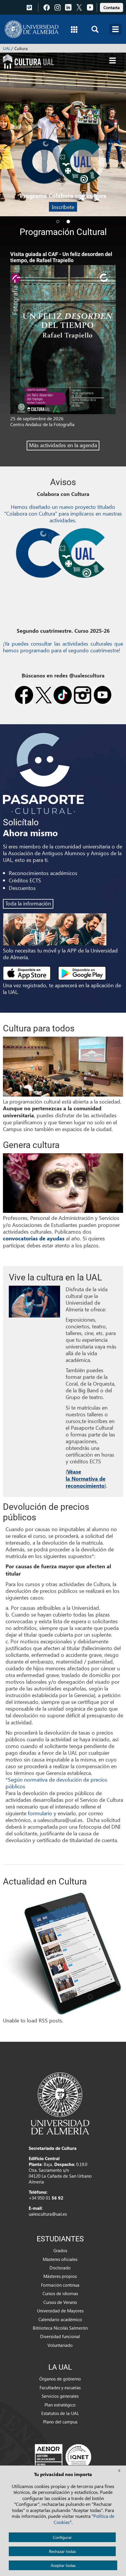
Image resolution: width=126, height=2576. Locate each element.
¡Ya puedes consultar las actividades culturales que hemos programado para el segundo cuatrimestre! (63, 647)
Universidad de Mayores (60, 2311)
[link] (111, 7)
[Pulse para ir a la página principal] (31, 29)
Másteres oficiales (60, 2259)
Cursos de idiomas (60, 2293)
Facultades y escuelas (60, 2387)
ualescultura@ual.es (48, 2214)
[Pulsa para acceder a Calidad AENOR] (63, 2457)
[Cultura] (28, 61)
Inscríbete (63, 207)
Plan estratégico (60, 2405)
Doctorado (60, 2268)
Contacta (111, 7)
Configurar (62, 2537)
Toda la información (28, 903)
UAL (7, 48)
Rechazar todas (62, 2551)
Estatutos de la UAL (60, 2413)
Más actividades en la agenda (63, 445)
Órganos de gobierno (60, 2379)
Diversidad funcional (60, 2336)
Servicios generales (60, 2396)
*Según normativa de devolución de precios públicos (56, 1783)
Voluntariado (60, 2345)
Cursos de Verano (60, 2302)
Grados (60, 2250)
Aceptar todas (63, 2565)
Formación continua (60, 2285)
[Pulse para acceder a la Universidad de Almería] (60, 2103)
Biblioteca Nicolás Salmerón (60, 2328)
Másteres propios (60, 2276)
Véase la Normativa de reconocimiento (86, 1479)
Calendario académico (60, 2319)
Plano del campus (60, 2422)
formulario (40, 1813)
